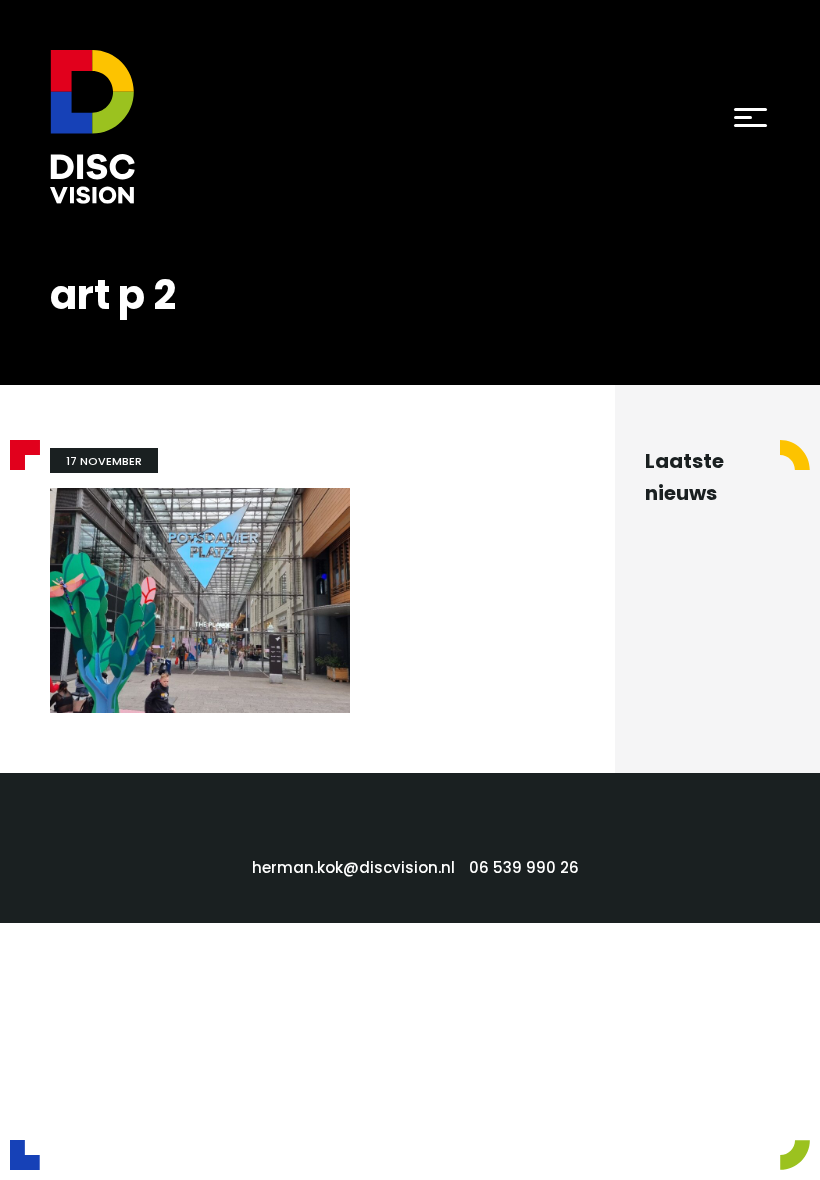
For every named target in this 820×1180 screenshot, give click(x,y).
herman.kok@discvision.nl (353, 867)
